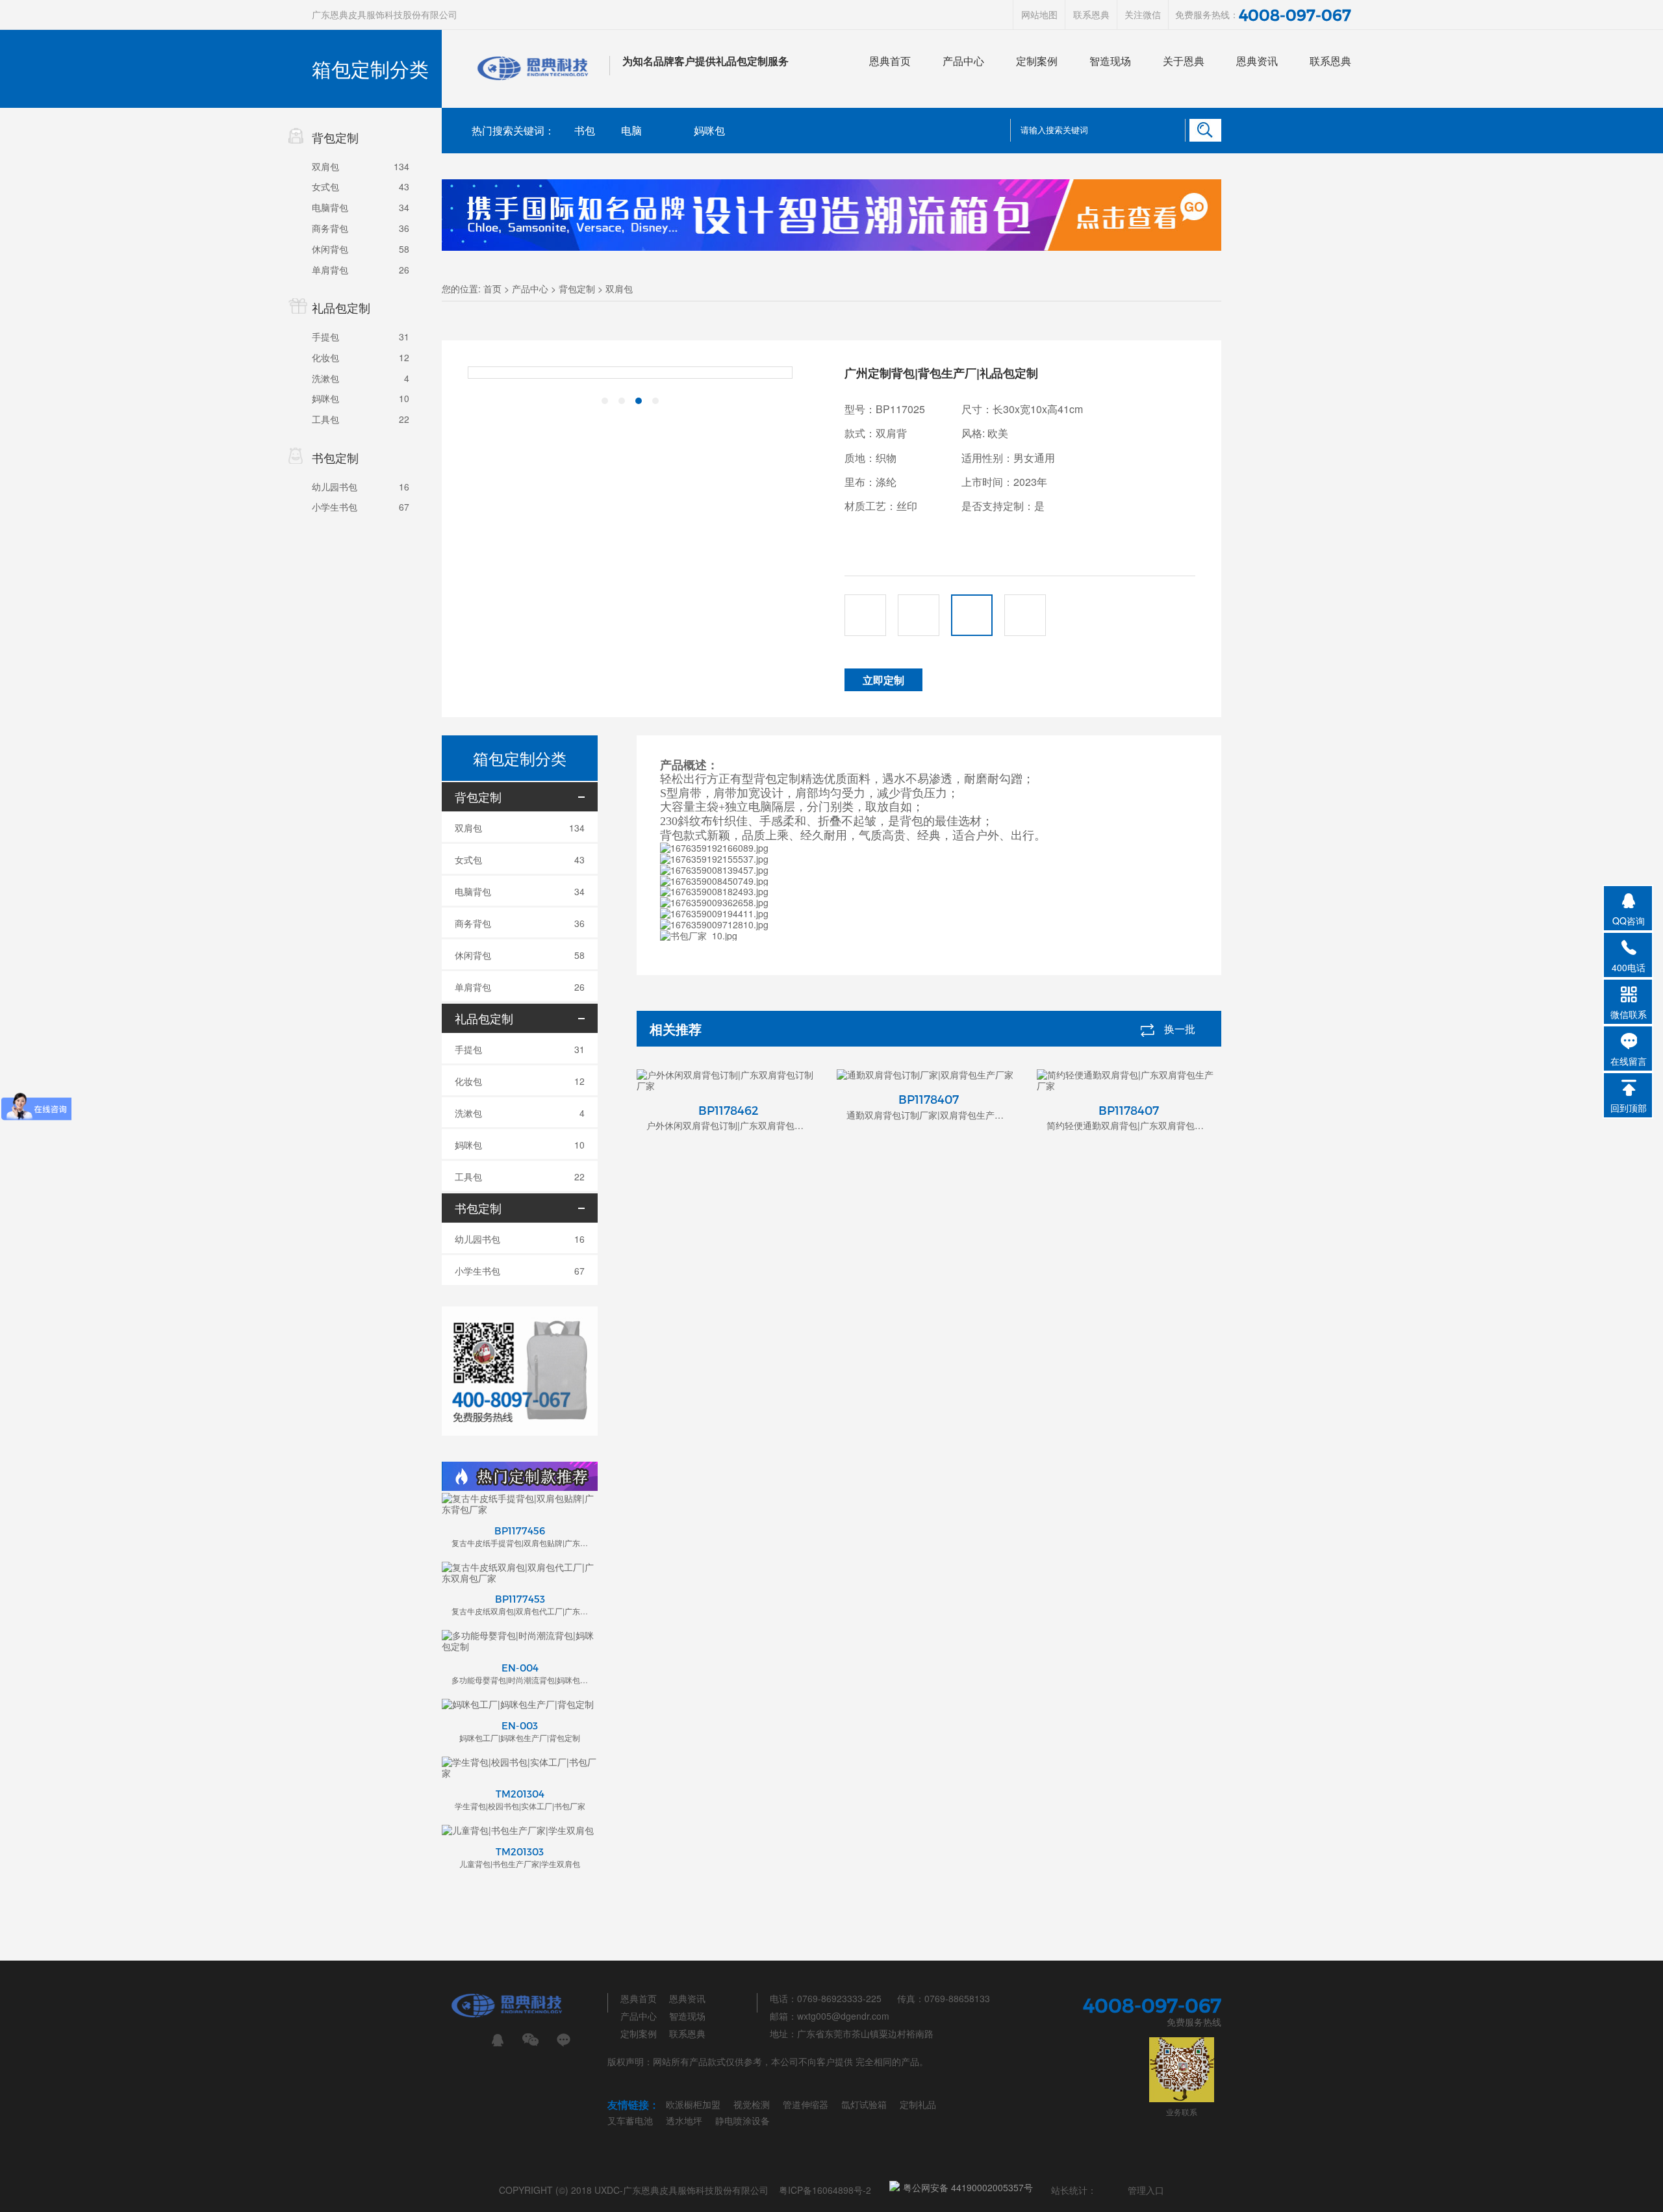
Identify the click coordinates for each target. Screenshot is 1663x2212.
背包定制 (577, 288)
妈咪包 (325, 398)
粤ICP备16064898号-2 (825, 2190)
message (564, 2040)
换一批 (1180, 1029)
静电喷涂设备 (743, 2120)
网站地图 (1039, 14)
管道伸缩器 (806, 2104)
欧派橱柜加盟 (693, 2104)
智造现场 (1110, 61)
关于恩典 (1184, 61)
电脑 (631, 130)
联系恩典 (1091, 14)
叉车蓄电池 (630, 2120)
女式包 (325, 186)
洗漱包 (325, 378)
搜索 (1205, 130)
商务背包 (330, 228)
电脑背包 (330, 207)
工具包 (325, 419)
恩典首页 (890, 61)
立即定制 (883, 680)
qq (497, 2040)
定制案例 (1037, 61)
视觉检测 (752, 2104)
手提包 (325, 337)
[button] (605, 401)
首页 (492, 288)
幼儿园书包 (335, 487)
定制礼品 (918, 2104)
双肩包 (325, 166)
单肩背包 (330, 270)
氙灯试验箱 (864, 2104)
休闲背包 (330, 249)
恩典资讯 (1257, 61)
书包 (585, 130)
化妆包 (325, 357)
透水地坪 (684, 2120)
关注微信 (1143, 14)
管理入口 (1146, 2190)
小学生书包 (335, 507)
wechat (530, 2040)
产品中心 (963, 61)
